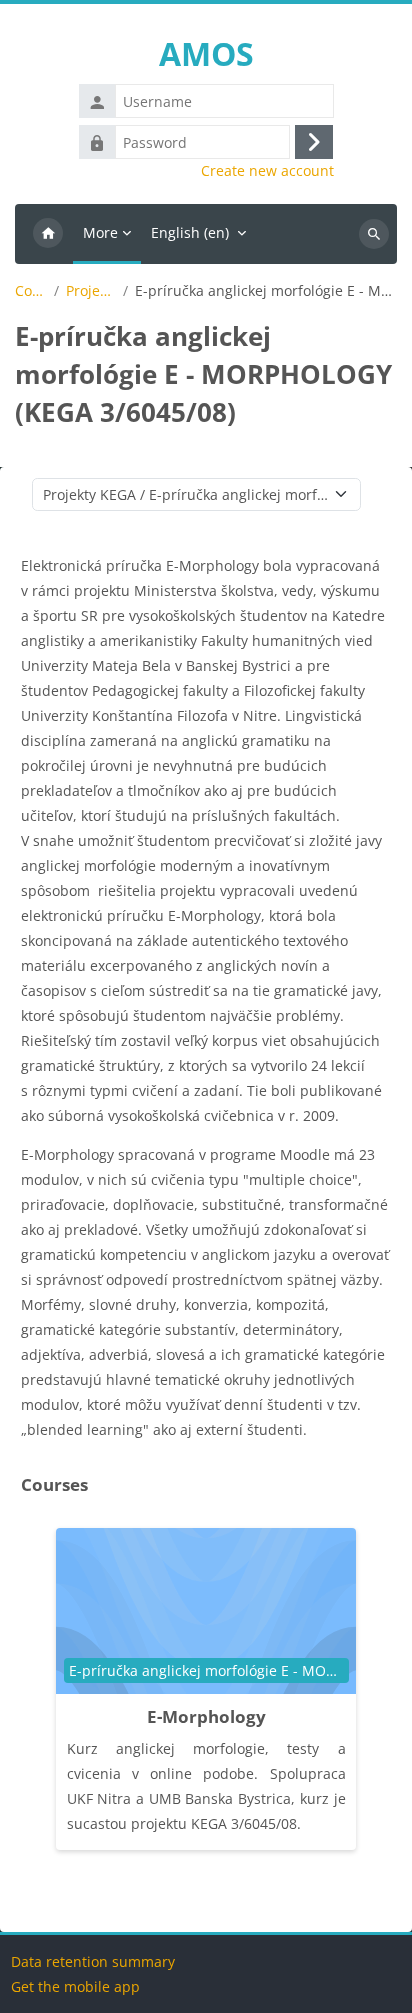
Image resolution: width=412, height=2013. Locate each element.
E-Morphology (206, 1716)
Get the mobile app (75, 1986)
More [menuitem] (100, 232)
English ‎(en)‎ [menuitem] (190, 232)
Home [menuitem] (48, 234)
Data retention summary (93, 1961)
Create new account (267, 171)
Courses (31, 291)
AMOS (206, 53)
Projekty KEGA (91, 291)
